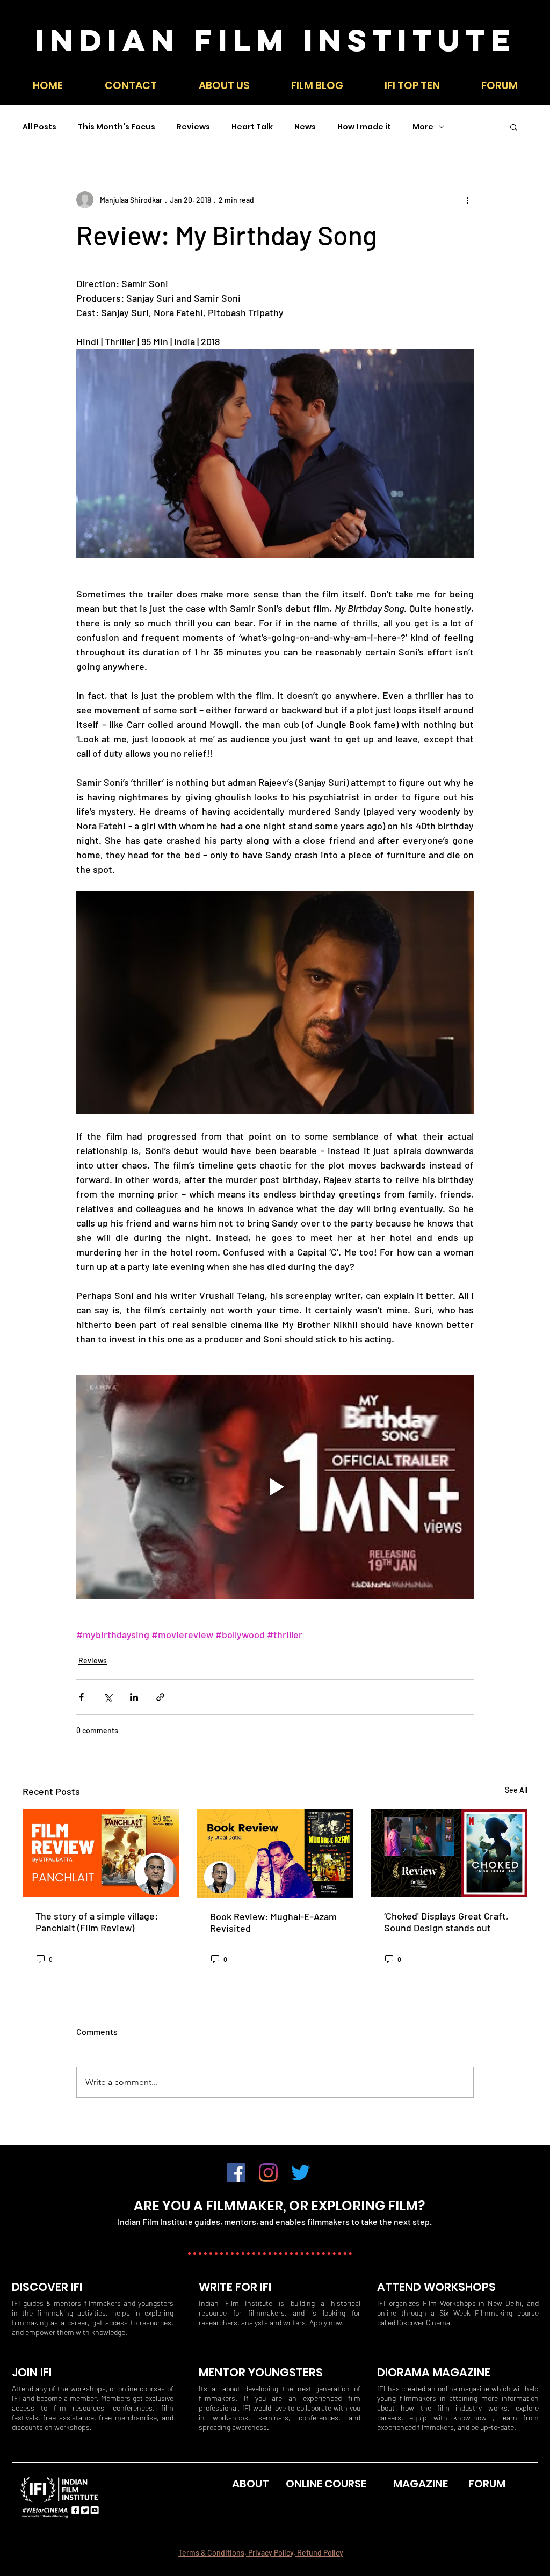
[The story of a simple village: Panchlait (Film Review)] (101, 1853)
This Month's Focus (117, 127)
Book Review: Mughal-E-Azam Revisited (273, 1922)
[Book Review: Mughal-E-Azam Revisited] (275, 1853)
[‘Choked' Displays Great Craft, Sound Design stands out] (449, 1853)
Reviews (193, 127)
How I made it (364, 127)
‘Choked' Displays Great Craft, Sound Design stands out (446, 1922)
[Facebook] (236, 2173)
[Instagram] (268, 2173)
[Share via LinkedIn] (134, 1697)
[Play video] (275, 1487)
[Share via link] (160, 1697)
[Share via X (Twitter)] (108, 1697)
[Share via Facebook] (81, 1697)
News (305, 127)
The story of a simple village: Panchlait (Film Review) (97, 1922)
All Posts (39, 127)
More (423, 127)
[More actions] (467, 200)
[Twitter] (301, 2173)
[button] (412, 86)
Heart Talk (252, 127)
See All (516, 1790)
